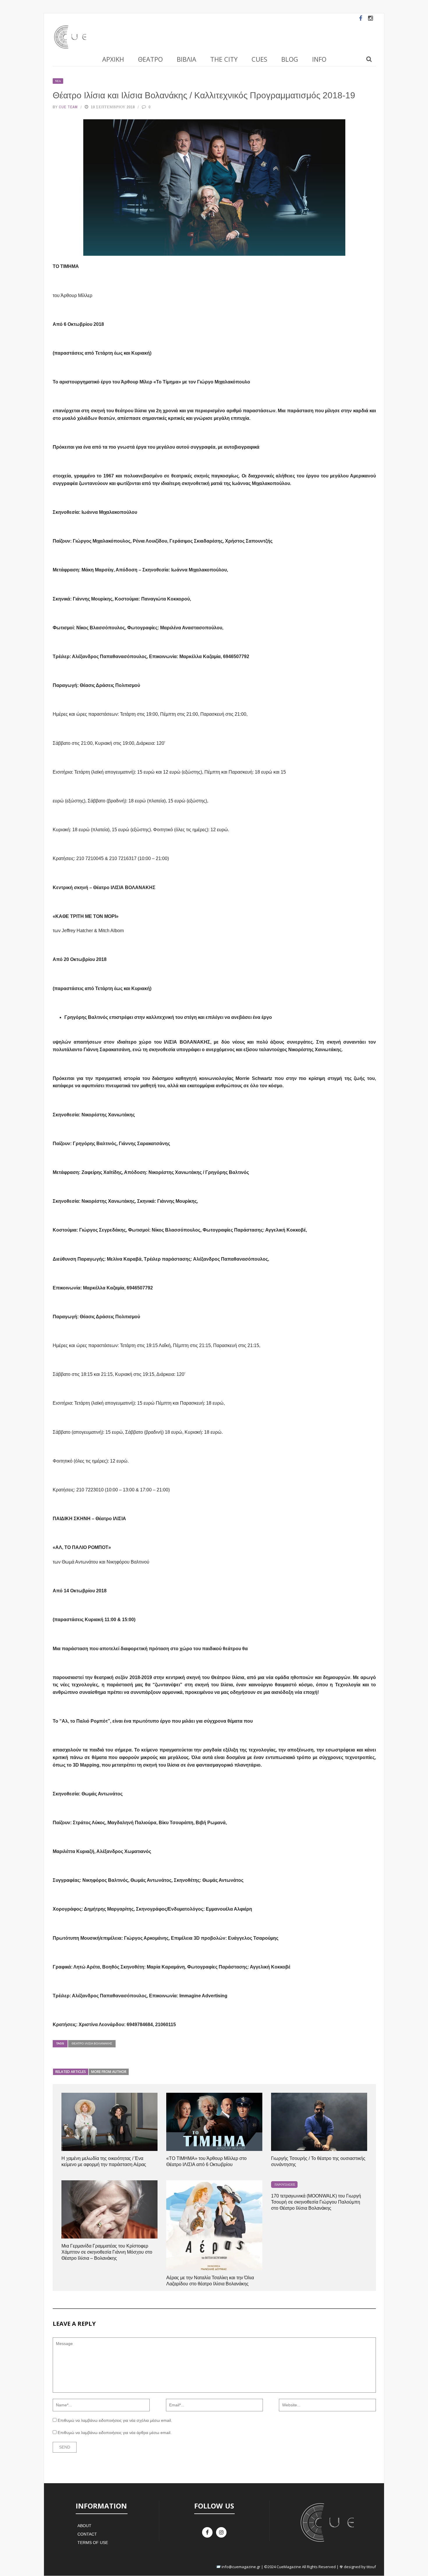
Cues (259, 59)
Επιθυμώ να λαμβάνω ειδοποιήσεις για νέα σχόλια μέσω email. (115, 2420)
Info (319, 59)
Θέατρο (150, 59)
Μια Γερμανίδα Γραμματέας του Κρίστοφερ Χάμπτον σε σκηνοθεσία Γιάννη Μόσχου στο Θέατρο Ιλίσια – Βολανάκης (107, 2252)
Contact (87, 2534)
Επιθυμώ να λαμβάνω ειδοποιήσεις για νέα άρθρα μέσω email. (115, 2433)
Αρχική (113, 59)
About (84, 2526)
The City (224, 59)
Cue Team (68, 107)
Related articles (71, 2072)
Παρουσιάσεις (285, 2185)
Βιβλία (186, 59)
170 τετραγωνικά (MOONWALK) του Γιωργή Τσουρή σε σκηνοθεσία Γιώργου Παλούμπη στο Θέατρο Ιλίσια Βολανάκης (316, 2202)
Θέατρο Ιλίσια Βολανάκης (92, 2043)
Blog (290, 59)
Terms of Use (93, 2543)
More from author (109, 2072)
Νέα (58, 81)
